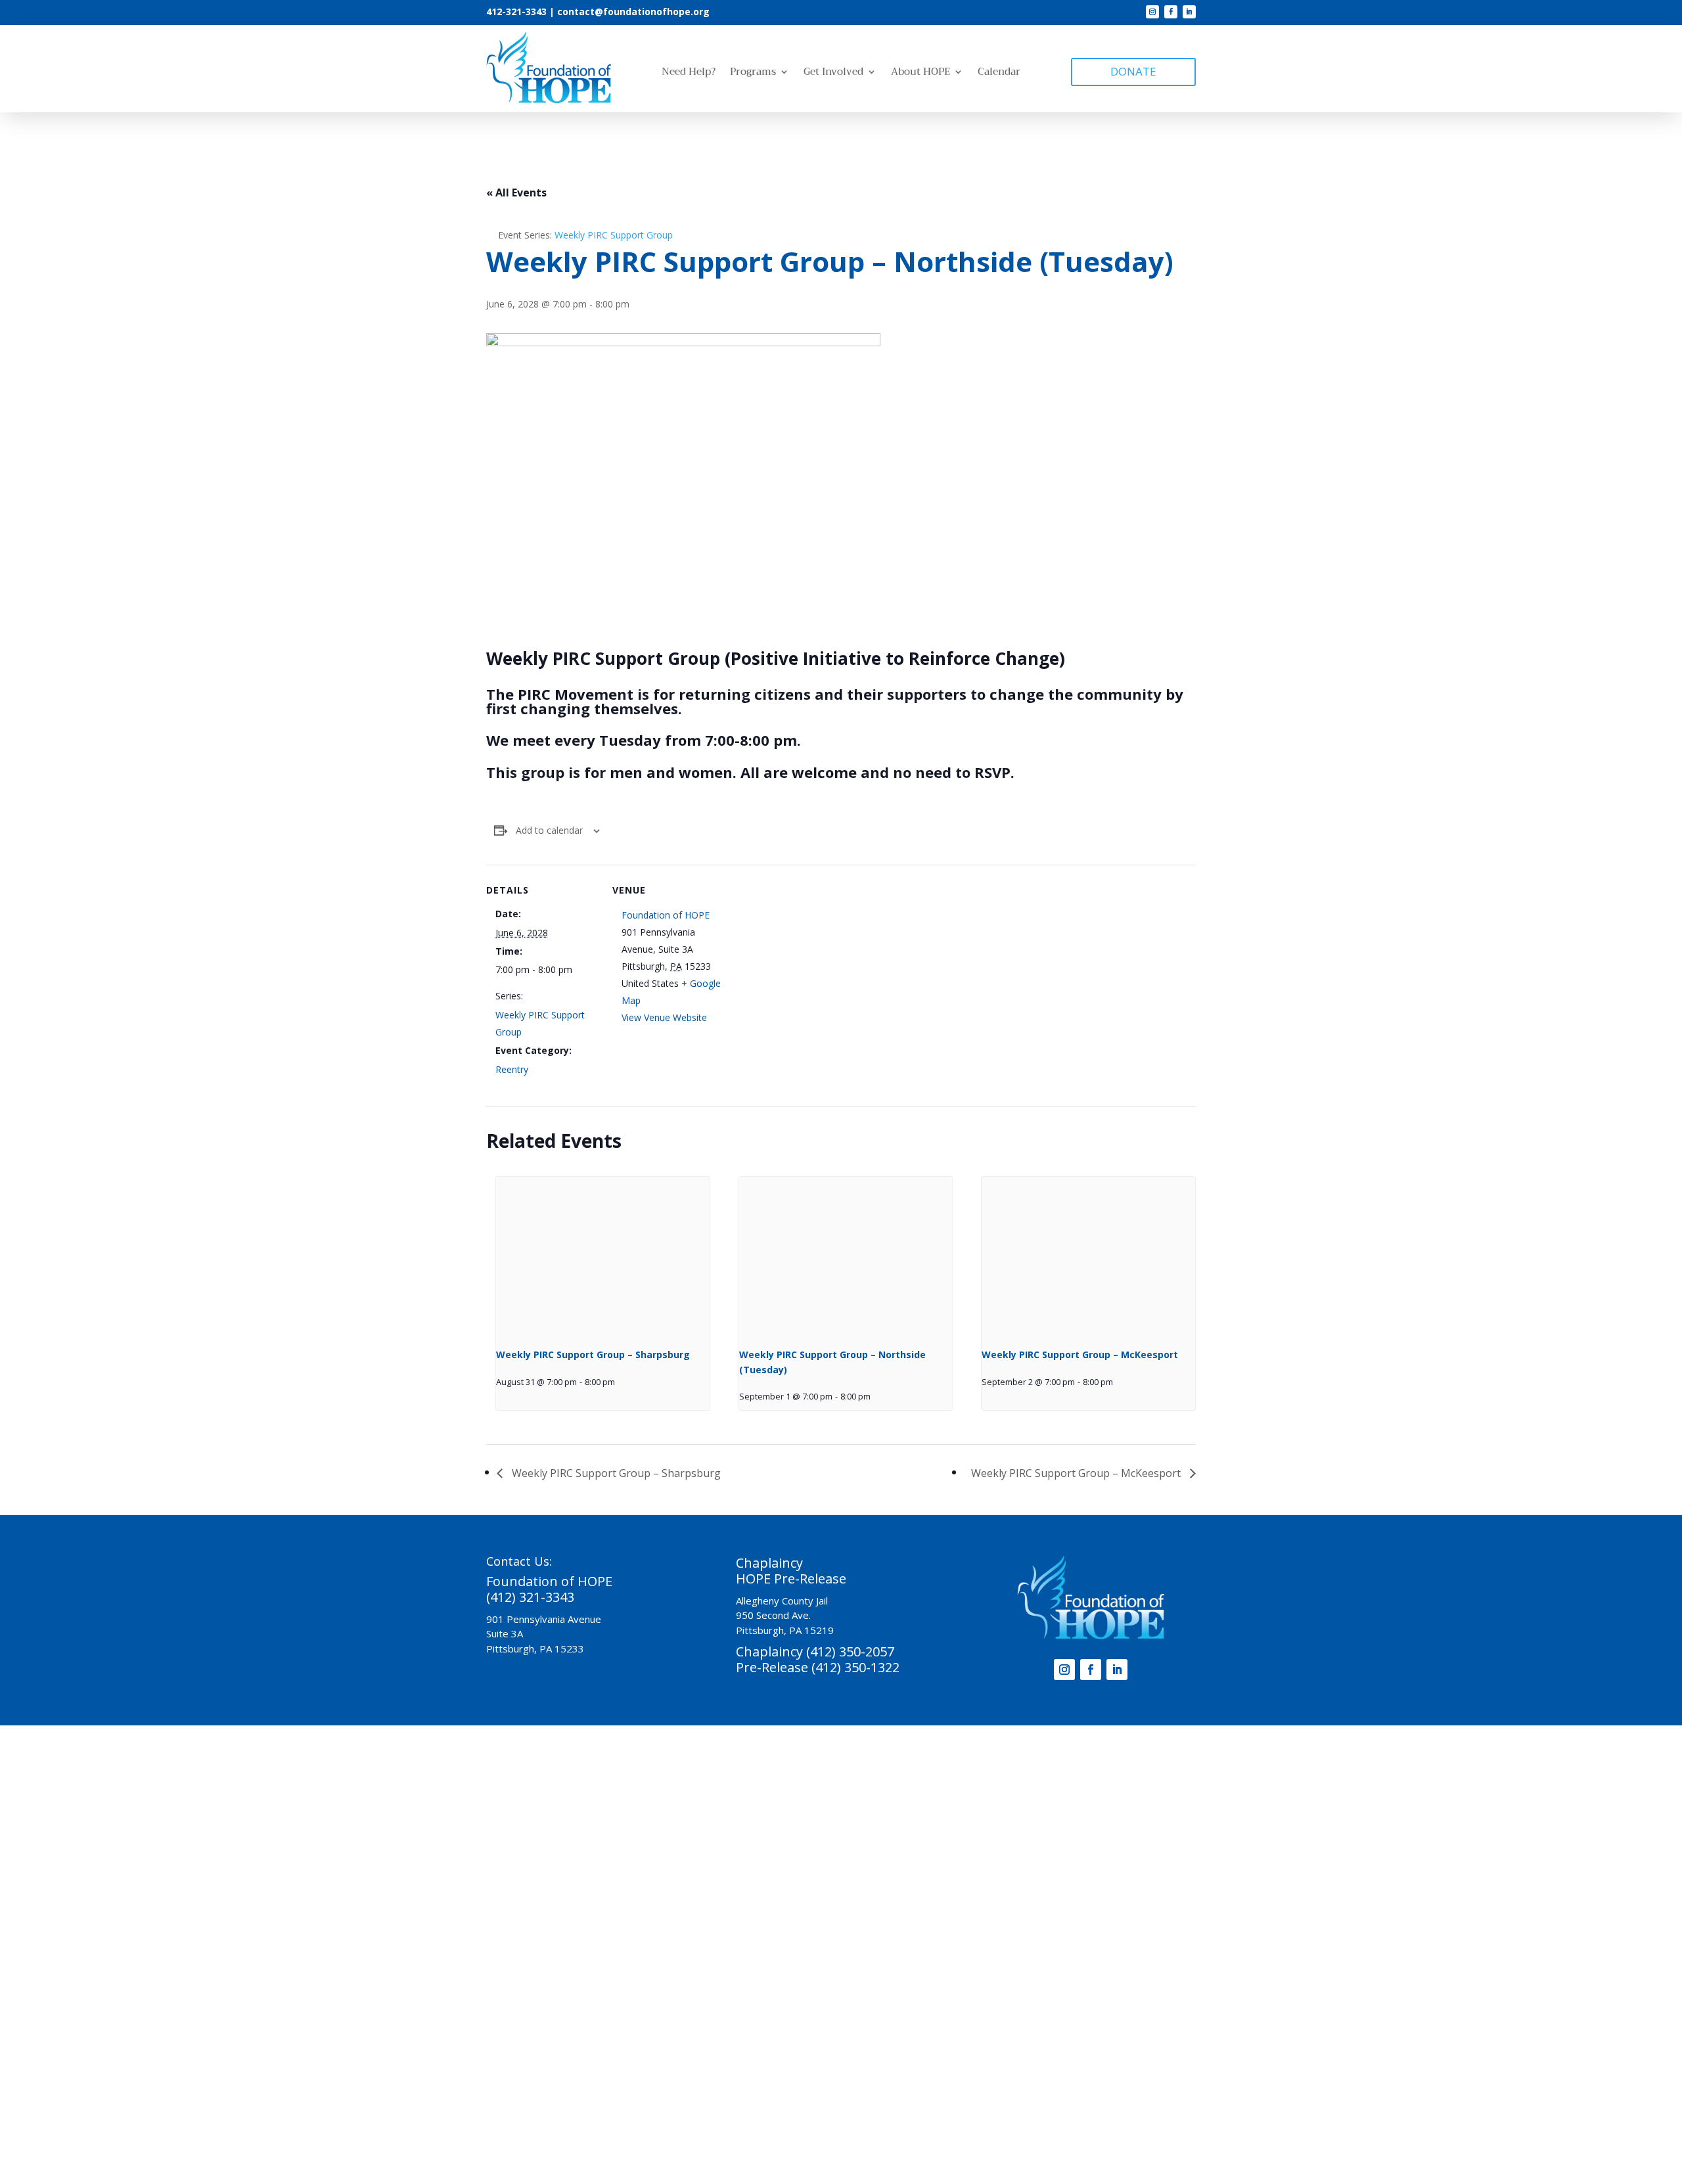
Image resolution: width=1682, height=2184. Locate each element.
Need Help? (689, 73)
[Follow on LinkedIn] (1189, 12)
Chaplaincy (583, 1835)
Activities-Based (720, 1835)
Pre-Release (646, 1835)
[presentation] (603, 1257)
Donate (719, 1855)
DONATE (1133, 71)
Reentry (512, 1069)
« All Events (516, 193)
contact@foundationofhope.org (633, 11)
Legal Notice (1026, 2075)
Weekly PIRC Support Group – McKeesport (1080, 1354)
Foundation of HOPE (666, 915)
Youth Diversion (908, 1835)
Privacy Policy (953, 2075)
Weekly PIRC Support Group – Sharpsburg (593, 1354)
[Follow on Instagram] (1152, 12)
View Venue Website (664, 1017)
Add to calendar (549, 830)
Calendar (999, 73)
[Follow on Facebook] (1171, 12)
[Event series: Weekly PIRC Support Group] (620, 1382)
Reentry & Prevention (814, 1835)
